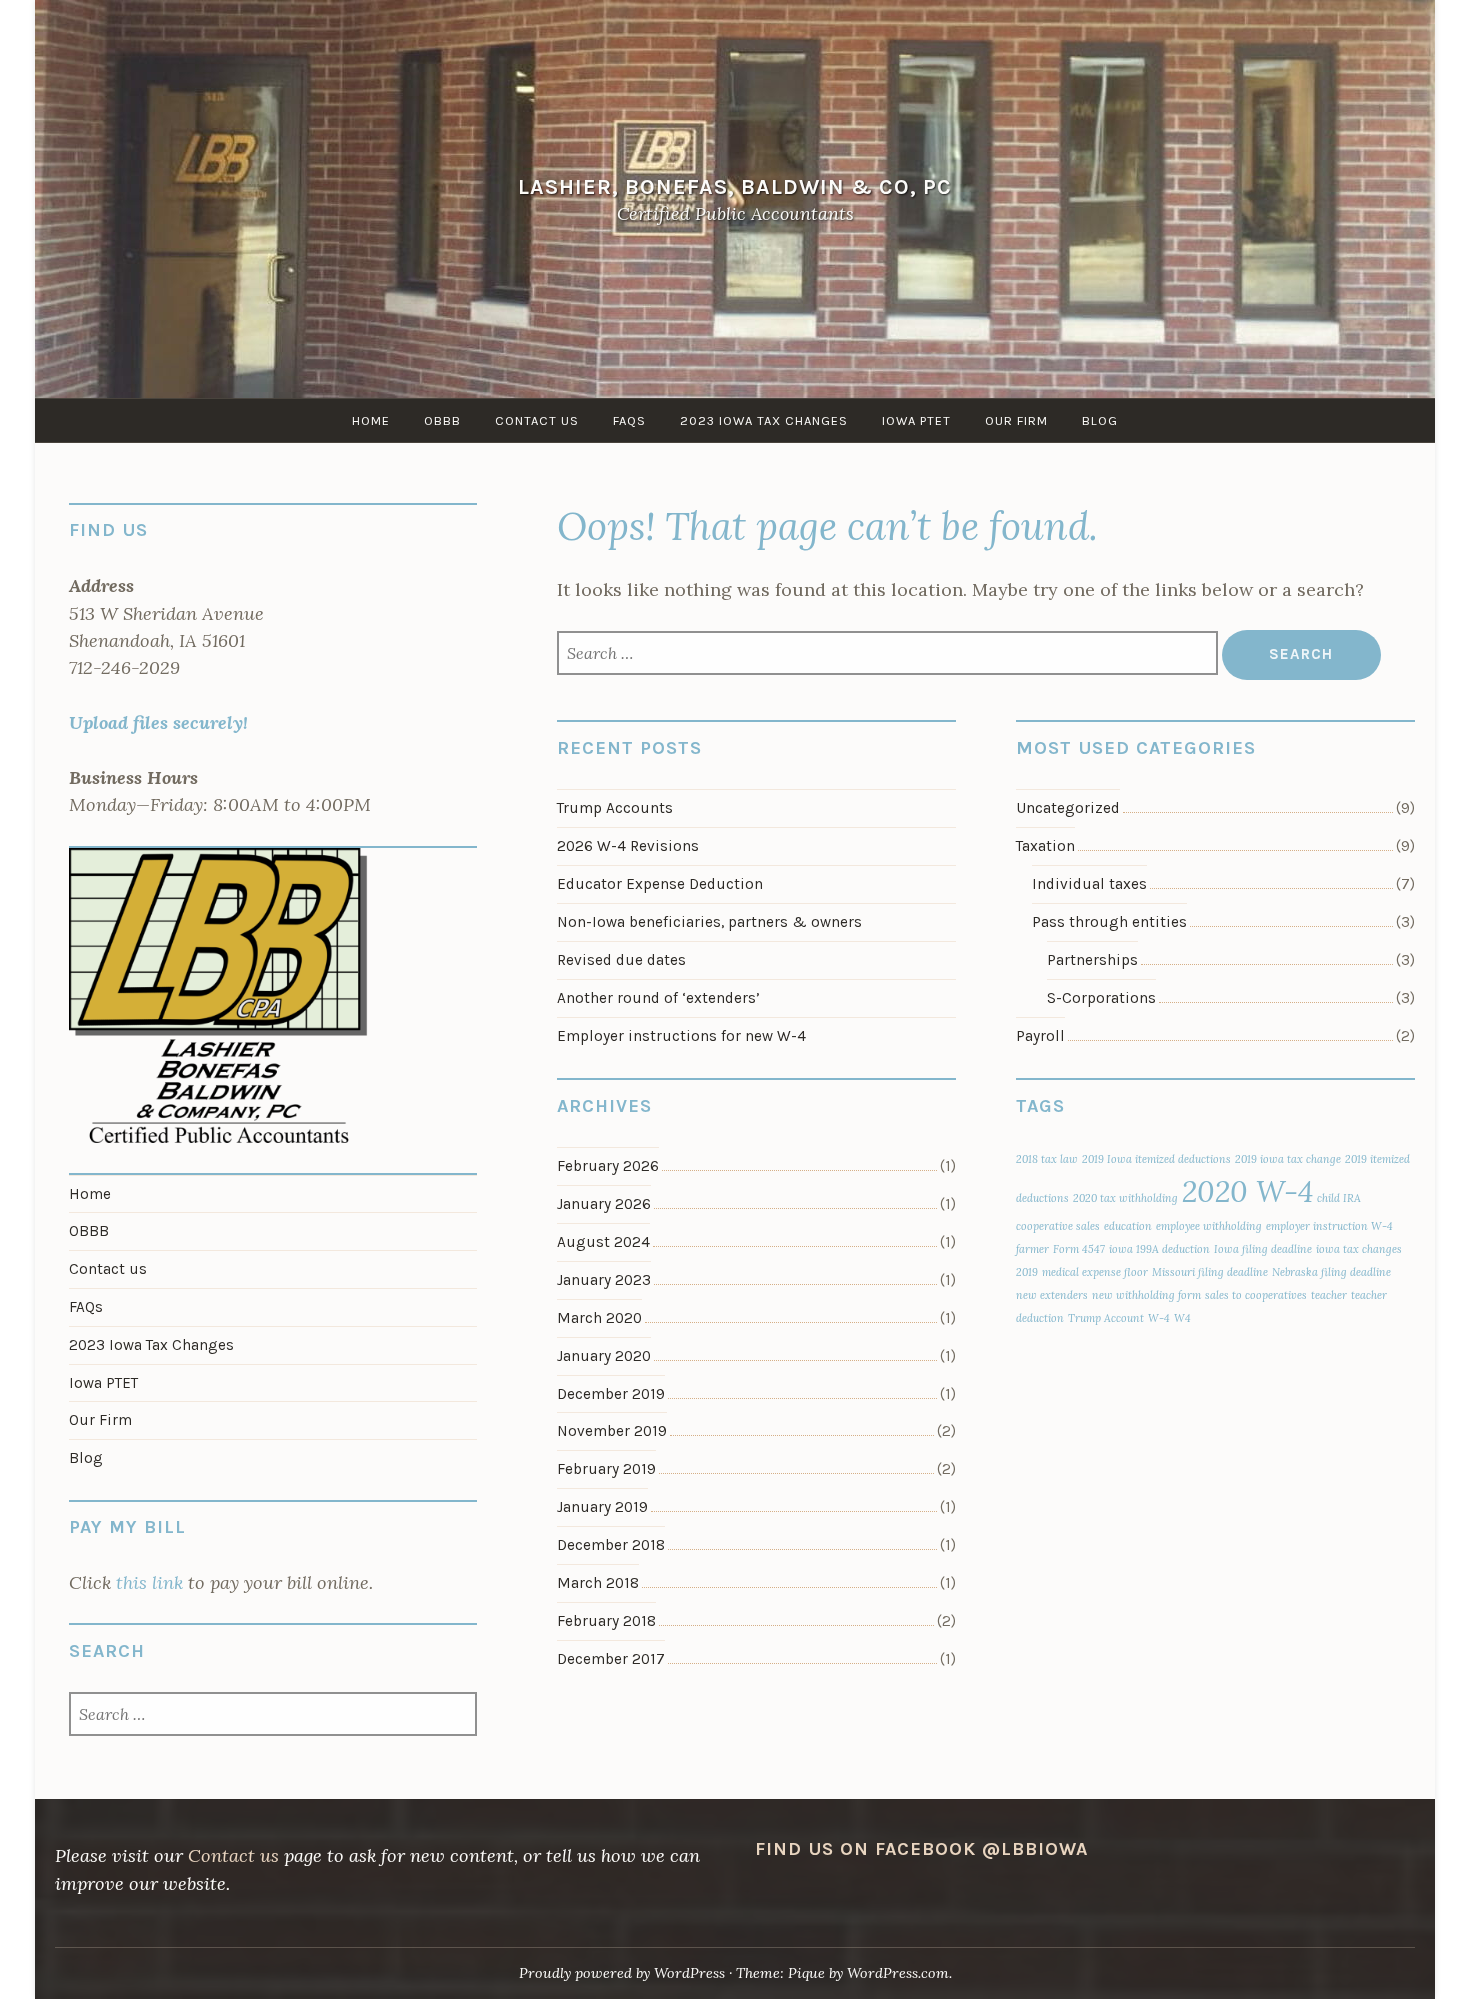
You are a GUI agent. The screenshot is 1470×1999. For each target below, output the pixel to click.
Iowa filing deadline (1263, 1249)
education (1128, 1226)
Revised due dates (621, 960)
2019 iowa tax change (1288, 1159)
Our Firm (1016, 420)
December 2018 (611, 1545)
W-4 (1159, 1318)
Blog (1100, 420)
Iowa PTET (916, 420)
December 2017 (611, 1659)
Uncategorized (1068, 808)
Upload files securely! (158, 722)
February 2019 (606, 1469)
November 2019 (612, 1431)
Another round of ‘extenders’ (658, 998)
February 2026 (608, 1166)
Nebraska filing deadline (1331, 1272)
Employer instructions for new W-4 (681, 1036)
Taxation (1045, 846)
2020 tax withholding (1125, 1198)
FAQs (629, 420)
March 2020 (599, 1318)
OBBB (442, 420)
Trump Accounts (615, 808)
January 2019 (602, 1507)
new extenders (1052, 1295)
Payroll (1040, 1036)
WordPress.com (898, 1973)
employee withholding (1209, 1226)
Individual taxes (1089, 884)
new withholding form (1146, 1295)
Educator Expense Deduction (660, 884)
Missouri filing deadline (1210, 1272)
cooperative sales (1058, 1226)
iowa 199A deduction (1159, 1249)
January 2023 (604, 1280)
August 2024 (603, 1242)
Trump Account (1106, 1318)
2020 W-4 (1247, 1191)
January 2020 (604, 1356)
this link (149, 1582)
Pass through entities (1109, 922)
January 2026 (604, 1204)
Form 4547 (1079, 1249)
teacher (1329, 1295)
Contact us (537, 420)
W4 (1182, 1318)
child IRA (1339, 1198)
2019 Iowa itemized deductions (1156, 1159)
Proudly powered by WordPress (622, 1973)
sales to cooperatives (1256, 1295)
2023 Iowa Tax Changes (764, 420)
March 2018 (598, 1583)
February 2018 (606, 1621)
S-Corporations (1101, 998)
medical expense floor (1095, 1272)
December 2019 (611, 1394)
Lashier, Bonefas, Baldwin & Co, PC (735, 186)
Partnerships (1092, 960)
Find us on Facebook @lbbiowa (921, 1849)
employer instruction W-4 (1329, 1226)
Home (371, 420)
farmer (1032, 1249)
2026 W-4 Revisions (628, 846)
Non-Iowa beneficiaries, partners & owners (709, 922)
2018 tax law (1047, 1159)
